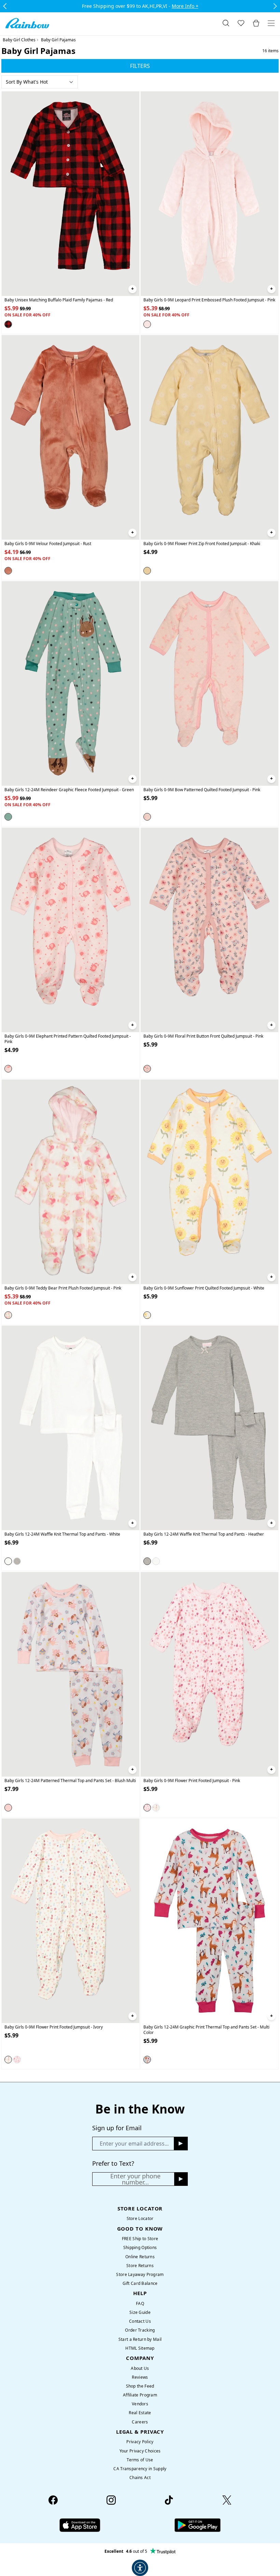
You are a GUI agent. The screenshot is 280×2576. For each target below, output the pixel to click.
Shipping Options (140, 2247)
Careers (140, 2422)
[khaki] (147, 570)
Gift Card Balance (140, 2283)
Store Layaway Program (140, 2274)
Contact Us (140, 2321)
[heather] (17, 1561)
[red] (8, 324)
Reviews (140, 2377)
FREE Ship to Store (140, 2239)
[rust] (8, 570)
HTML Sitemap (140, 2348)
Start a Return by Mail (140, 2339)
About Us (140, 2368)
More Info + (185, 6)
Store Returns (140, 2266)
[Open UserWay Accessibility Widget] (140, 2568)
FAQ (140, 2303)
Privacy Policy (140, 2442)
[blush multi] (8, 1808)
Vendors (140, 2404)
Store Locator (140, 2218)
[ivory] (156, 1808)
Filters (140, 66)
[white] (147, 1315)
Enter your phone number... (135, 2179)
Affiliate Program (140, 2395)
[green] (8, 817)
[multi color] (147, 2059)
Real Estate (140, 2413)
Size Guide (140, 2312)
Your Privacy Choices (140, 2451)
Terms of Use (140, 2460)
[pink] (147, 324)
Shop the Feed (140, 2386)
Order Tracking (140, 2330)
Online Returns (140, 2257)
